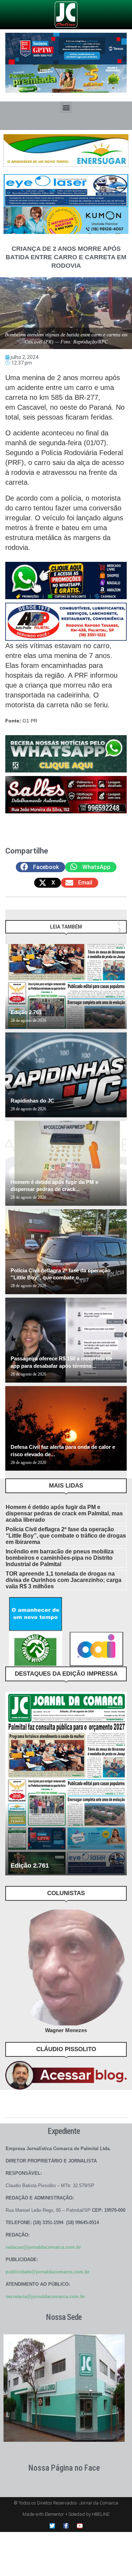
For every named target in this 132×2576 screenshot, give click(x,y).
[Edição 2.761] (66, 986)
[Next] (120, 930)
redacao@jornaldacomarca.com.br (43, 2247)
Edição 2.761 (26, 1012)
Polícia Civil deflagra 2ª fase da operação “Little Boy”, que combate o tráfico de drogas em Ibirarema (66, 1536)
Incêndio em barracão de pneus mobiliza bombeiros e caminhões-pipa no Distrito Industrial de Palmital (60, 1558)
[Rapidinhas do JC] (66, 1075)
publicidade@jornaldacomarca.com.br (48, 2272)
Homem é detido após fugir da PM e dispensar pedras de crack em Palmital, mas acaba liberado (64, 1513)
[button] (66, 107)
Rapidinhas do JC (32, 1101)
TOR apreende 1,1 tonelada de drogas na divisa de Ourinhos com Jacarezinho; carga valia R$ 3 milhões (64, 1580)
